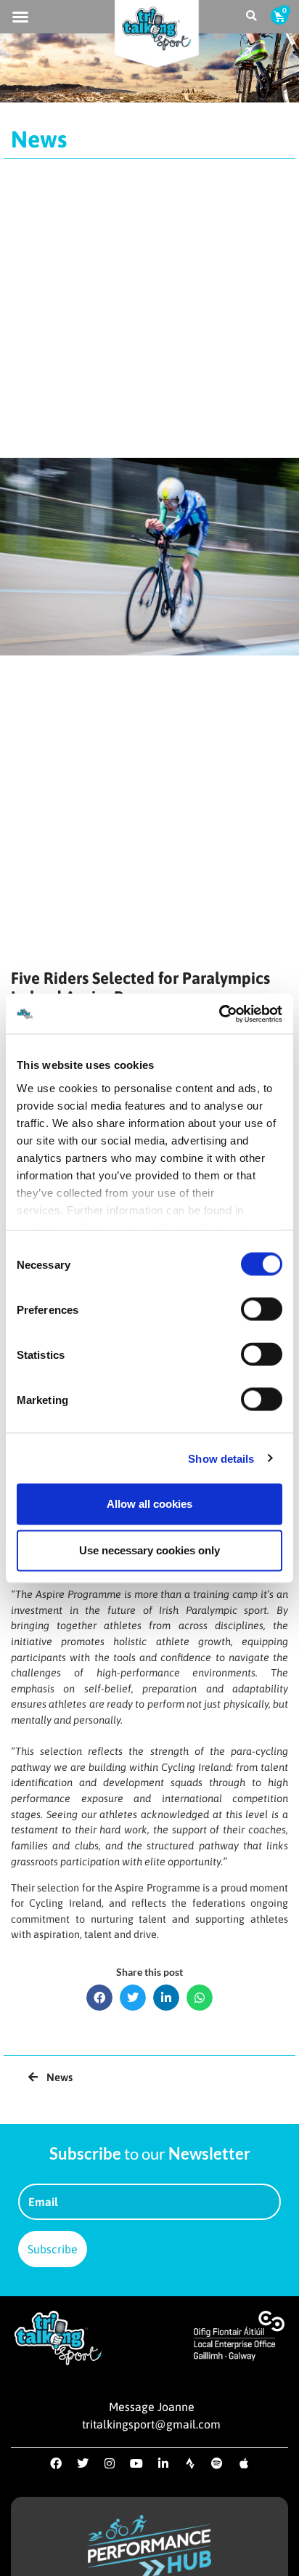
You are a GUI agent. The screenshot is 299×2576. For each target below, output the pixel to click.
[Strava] (190, 2463)
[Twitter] (83, 2463)
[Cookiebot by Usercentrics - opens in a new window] (219, 1014)
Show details (221, 1458)
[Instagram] (110, 2463)
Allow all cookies (149, 1504)
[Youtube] (136, 2463)
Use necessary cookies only (149, 1550)
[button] (20, 17)
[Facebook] (56, 2463)
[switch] (262, 1309)
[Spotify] (217, 2463)
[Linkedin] (163, 2463)
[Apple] (244, 2463)
